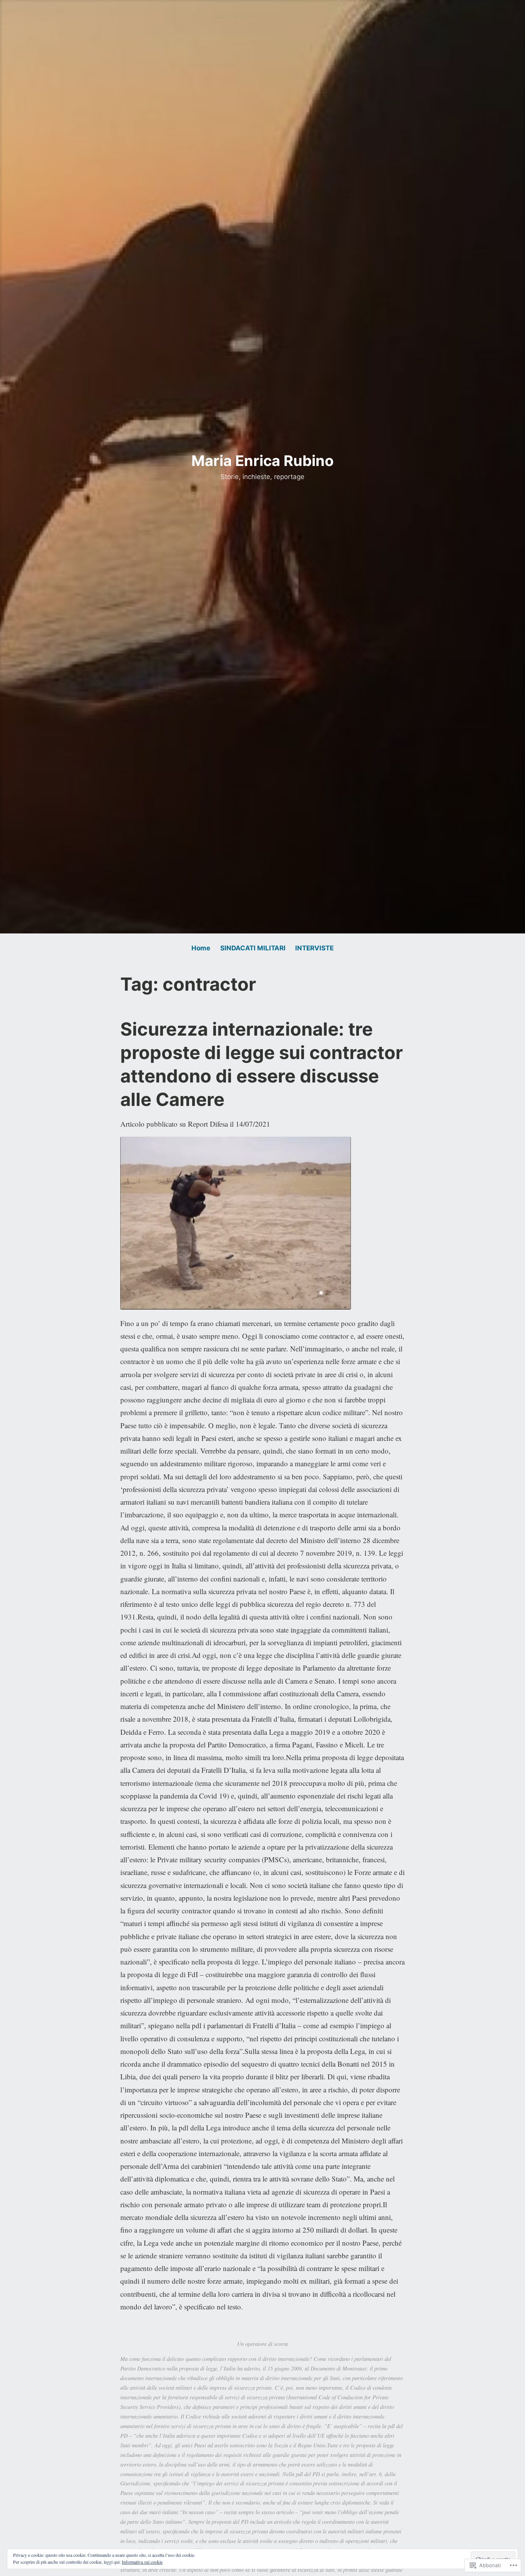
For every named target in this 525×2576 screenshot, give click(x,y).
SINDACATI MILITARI (253, 948)
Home (201, 948)
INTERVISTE (314, 948)
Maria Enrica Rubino (262, 461)
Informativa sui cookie (142, 2562)
